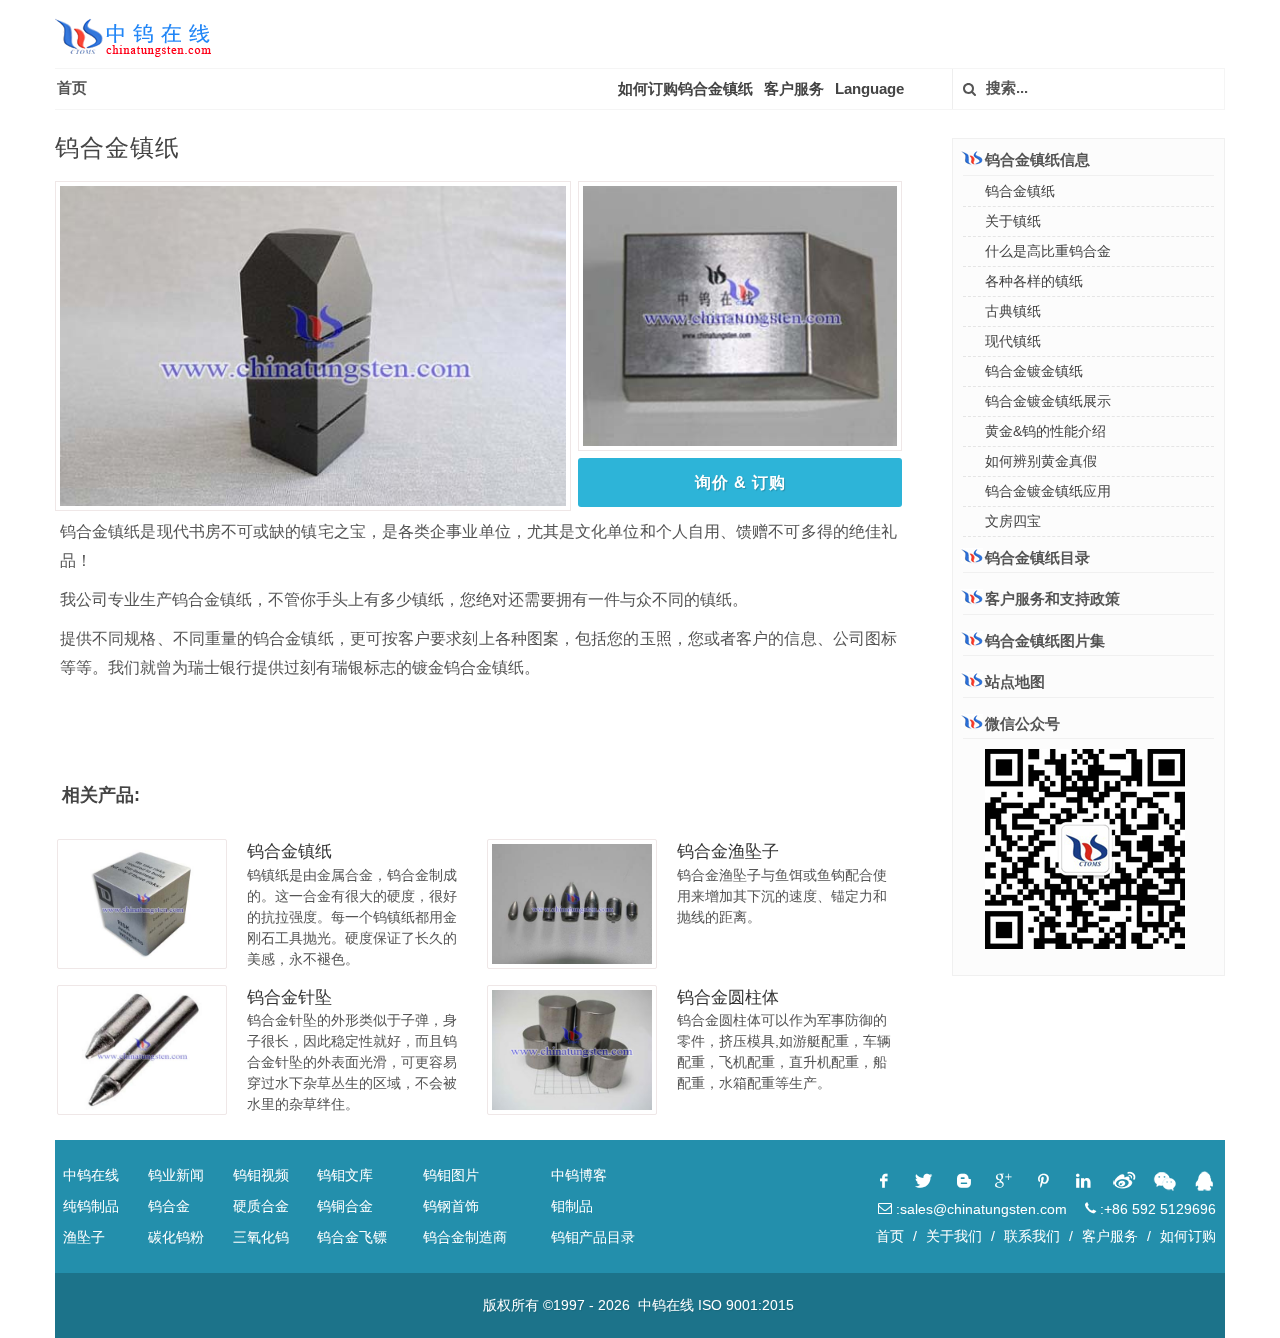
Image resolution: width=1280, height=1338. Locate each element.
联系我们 (1032, 1236)
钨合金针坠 (289, 997)
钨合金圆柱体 (728, 997)
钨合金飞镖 (352, 1237)
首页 (72, 87)
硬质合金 (261, 1206)
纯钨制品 (91, 1206)
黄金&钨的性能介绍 (1045, 431)
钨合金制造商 (465, 1237)
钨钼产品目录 (593, 1237)
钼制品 (572, 1206)
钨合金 (169, 1206)
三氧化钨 (261, 1237)
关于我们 (954, 1236)
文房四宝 (1013, 521)
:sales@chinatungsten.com (979, 1209)
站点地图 (1015, 681)
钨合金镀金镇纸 (1034, 371)
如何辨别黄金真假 (1041, 461)
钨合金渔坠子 (728, 851)
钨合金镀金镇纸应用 (1048, 491)
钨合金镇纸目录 (1037, 557)
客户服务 (794, 88)
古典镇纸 (1013, 311)
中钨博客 (579, 1175)
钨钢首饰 (451, 1206)
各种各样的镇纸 (1034, 281)
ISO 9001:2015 (746, 1305)
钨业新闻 (176, 1175)
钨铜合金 (345, 1206)
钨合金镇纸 (289, 851)
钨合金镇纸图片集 (1045, 640)
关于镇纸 (1013, 221)
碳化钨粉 (176, 1237)
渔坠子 (84, 1237)
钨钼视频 (261, 1175)
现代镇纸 (1013, 341)
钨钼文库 (345, 1175)
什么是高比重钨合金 (1048, 251)
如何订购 (1188, 1236)
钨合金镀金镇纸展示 (1048, 401)
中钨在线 (91, 1175)
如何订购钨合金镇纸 (685, 88)
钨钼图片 (451, 1175)
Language (869, 88)
